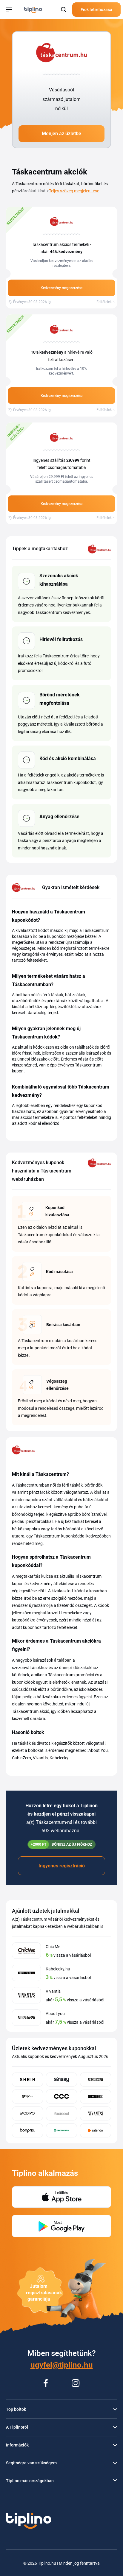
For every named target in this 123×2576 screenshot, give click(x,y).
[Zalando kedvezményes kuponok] (96, 2130)
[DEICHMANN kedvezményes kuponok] (61, 2130)
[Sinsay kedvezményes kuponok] (61, 2080)
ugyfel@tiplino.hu (62, 2365)
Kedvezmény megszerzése (61, 288)
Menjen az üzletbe (61, 134)
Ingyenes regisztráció (62, 1866)
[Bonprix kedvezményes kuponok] (27, 2130)
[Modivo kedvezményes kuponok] (27, 2113)
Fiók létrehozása (96, 10)
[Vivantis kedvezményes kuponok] (96, 2113)
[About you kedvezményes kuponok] (96, 2080)
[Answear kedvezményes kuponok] (96, 2096)
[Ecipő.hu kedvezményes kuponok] (27, 2096)
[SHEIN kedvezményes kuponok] (27, 2080)
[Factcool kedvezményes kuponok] (61, 2113)
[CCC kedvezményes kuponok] (61, 2096)
